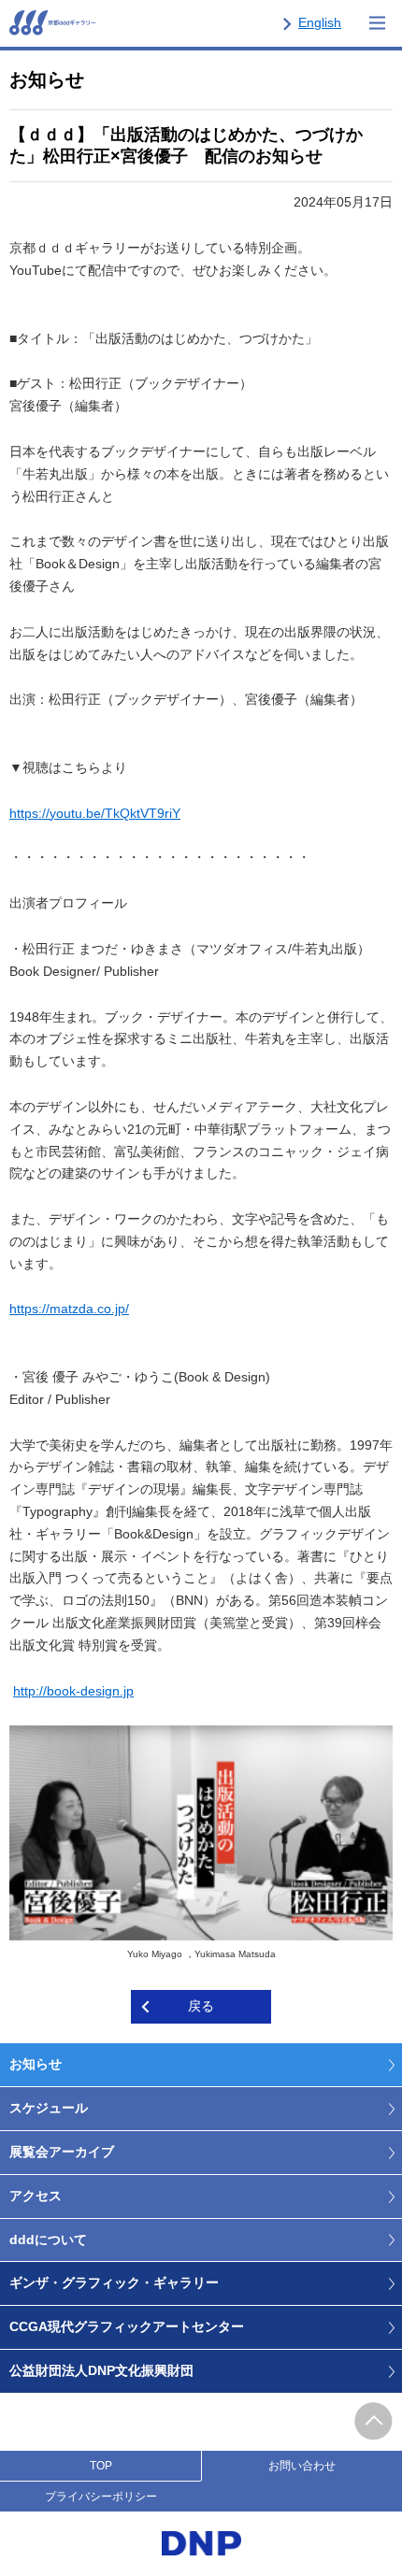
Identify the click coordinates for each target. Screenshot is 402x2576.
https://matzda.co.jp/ (69, 1309)
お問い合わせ (302, 2466)
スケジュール (49, 2108)
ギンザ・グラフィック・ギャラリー (114, 2283)
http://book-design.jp (73, 1691)
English (320, 22)
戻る (201, 2006)
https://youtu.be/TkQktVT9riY (95, 813)
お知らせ (36, 2064)
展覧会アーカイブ (62, 2152)
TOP (101, 2466)
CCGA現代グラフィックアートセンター (127, 2326)
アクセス (36, 2196)
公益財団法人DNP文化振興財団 (101, 2370)
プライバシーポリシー (101, 2497)
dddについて (48, 2240)
